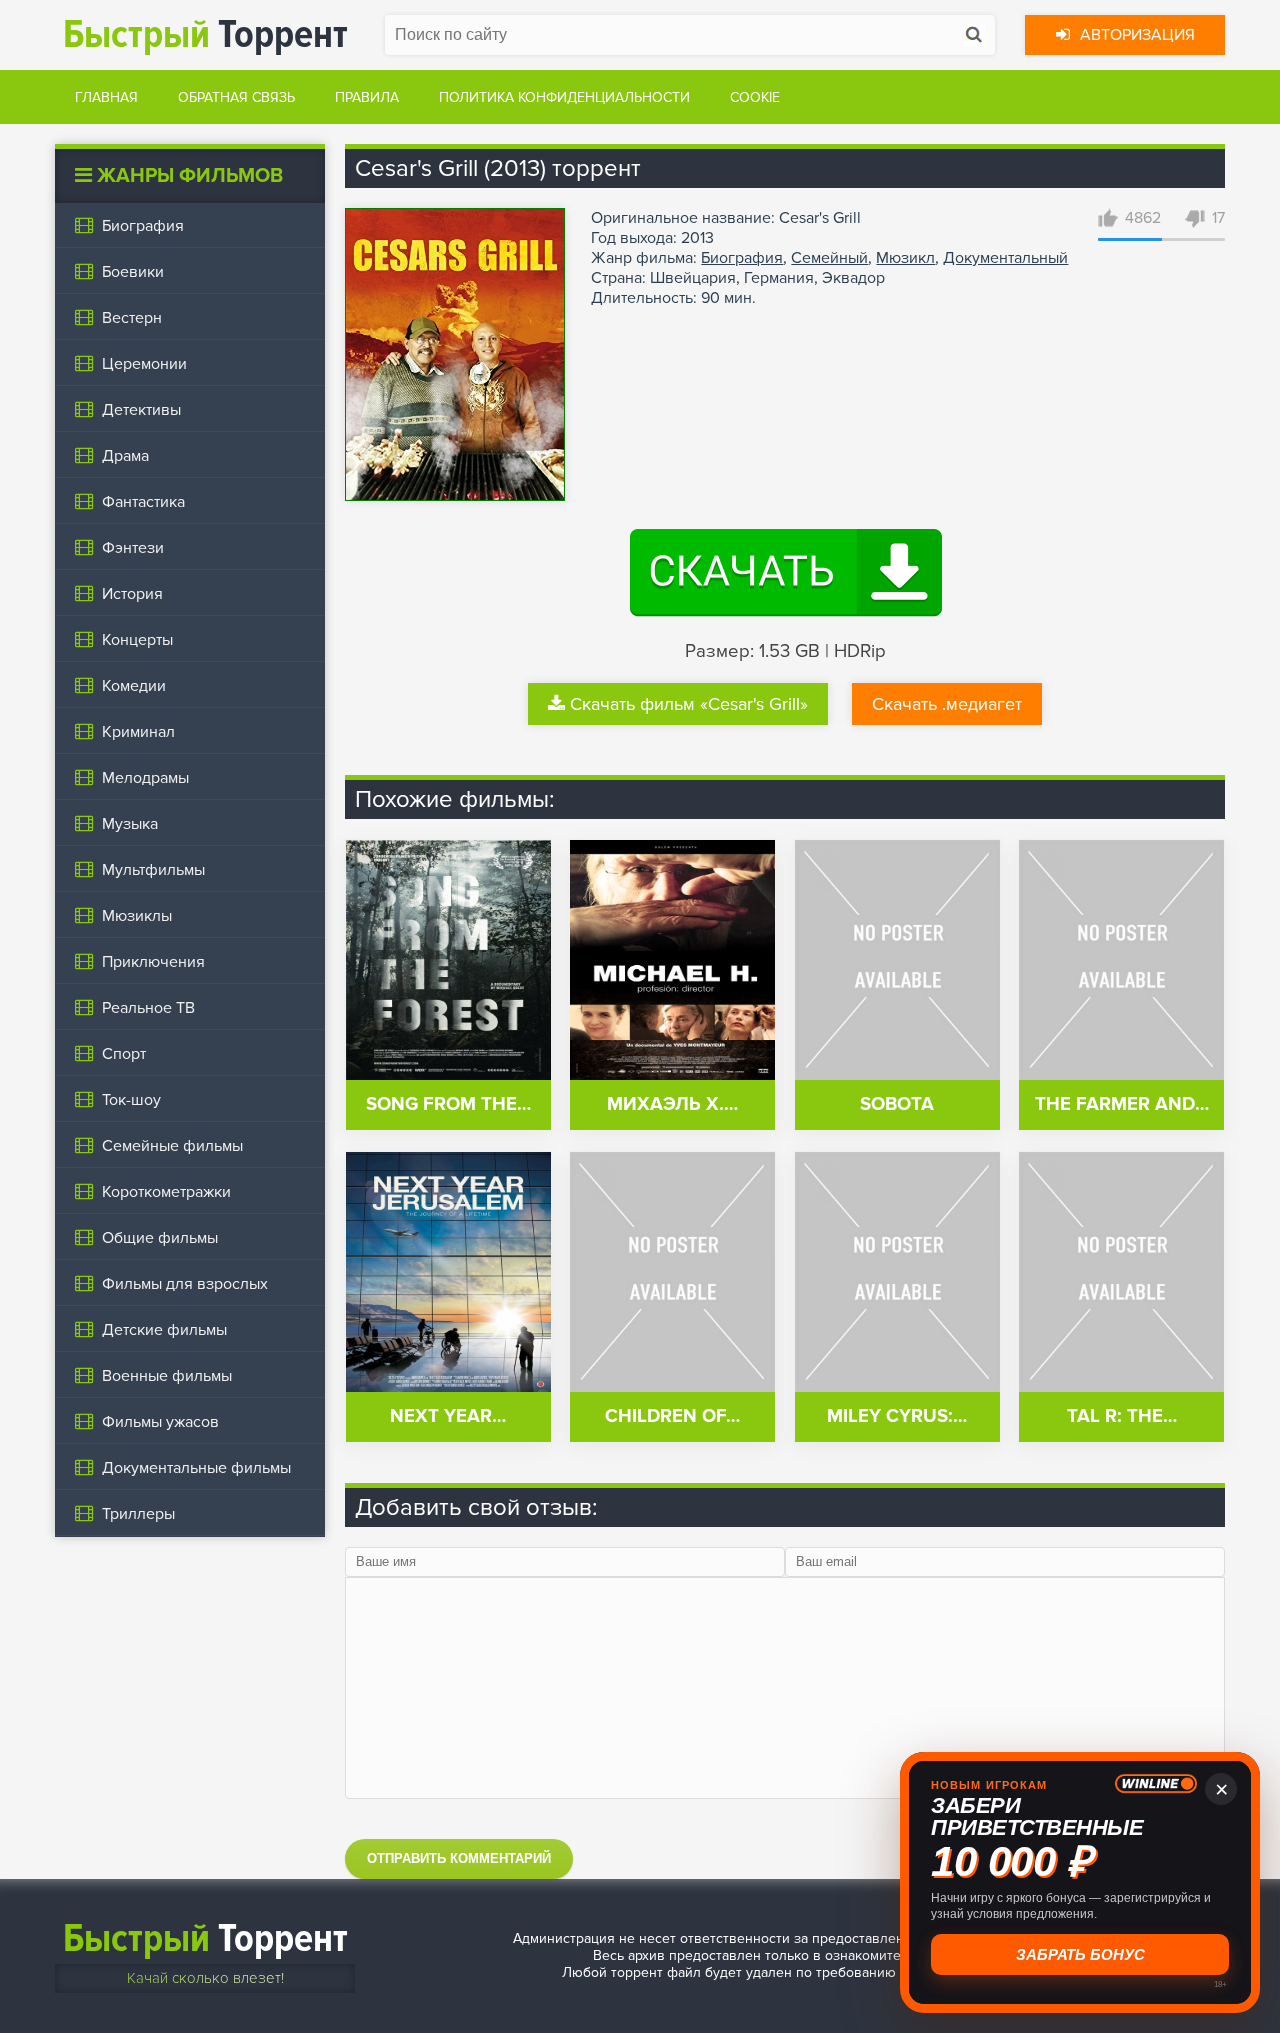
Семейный (829, 258)
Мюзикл (905, 258)
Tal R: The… (1122, 1416)
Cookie (755, 97)
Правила (367, 97)
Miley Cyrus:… (897, 1416)
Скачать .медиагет (947, 704)
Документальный (1005, 258)
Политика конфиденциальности (564, 97)
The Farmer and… (1122, 1104)
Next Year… (448, 1416)
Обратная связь (236, 97)
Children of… (672, 1416)
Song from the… (448, 1104)
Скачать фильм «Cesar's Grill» (689, 704)
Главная (106, 97)
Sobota (897, 1104)
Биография (742, 258)
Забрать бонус (1080, 1955)
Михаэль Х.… (672, 1104)
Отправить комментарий (459, 1858)
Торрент (205, 34)
